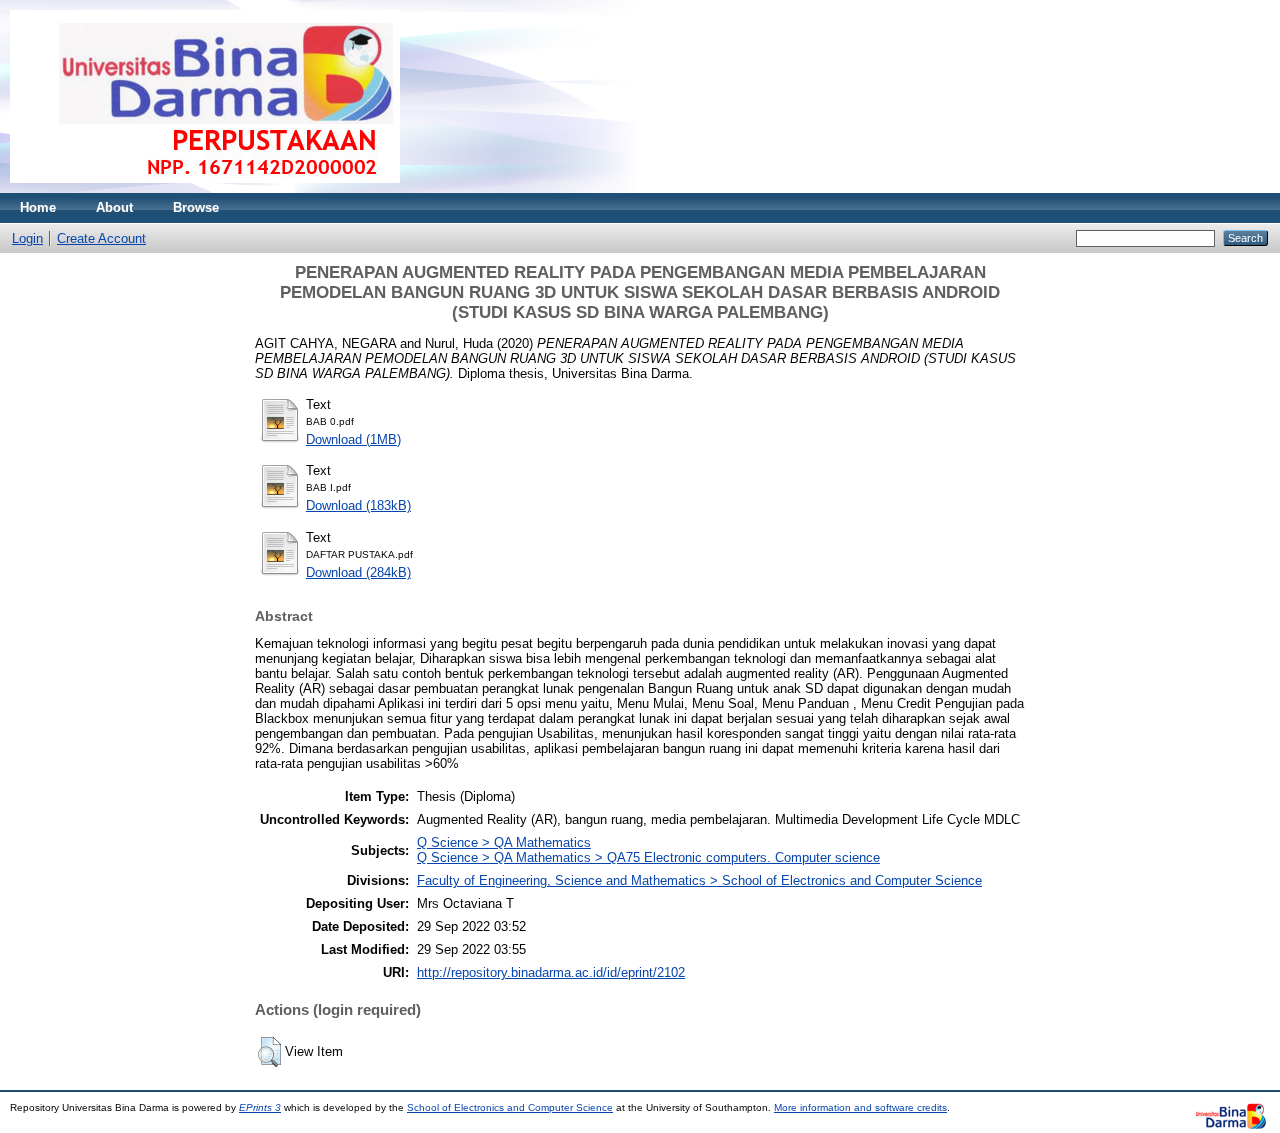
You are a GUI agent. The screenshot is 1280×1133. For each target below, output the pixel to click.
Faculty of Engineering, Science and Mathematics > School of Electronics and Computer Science (699, 880)
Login (27, 238)
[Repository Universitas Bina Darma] (205, 188)
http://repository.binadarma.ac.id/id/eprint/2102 (551, 972)
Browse (196, 207)
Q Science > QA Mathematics (504, 842)
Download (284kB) (358, 572)
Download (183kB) (358, 505)
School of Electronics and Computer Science (510, 1107)
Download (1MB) (353, 439)
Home (38, 207)
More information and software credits (860, 1107)
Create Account (101, 238)
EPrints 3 (260, 1107)
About (114, 207)
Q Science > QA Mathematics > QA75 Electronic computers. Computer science (648, 857)
